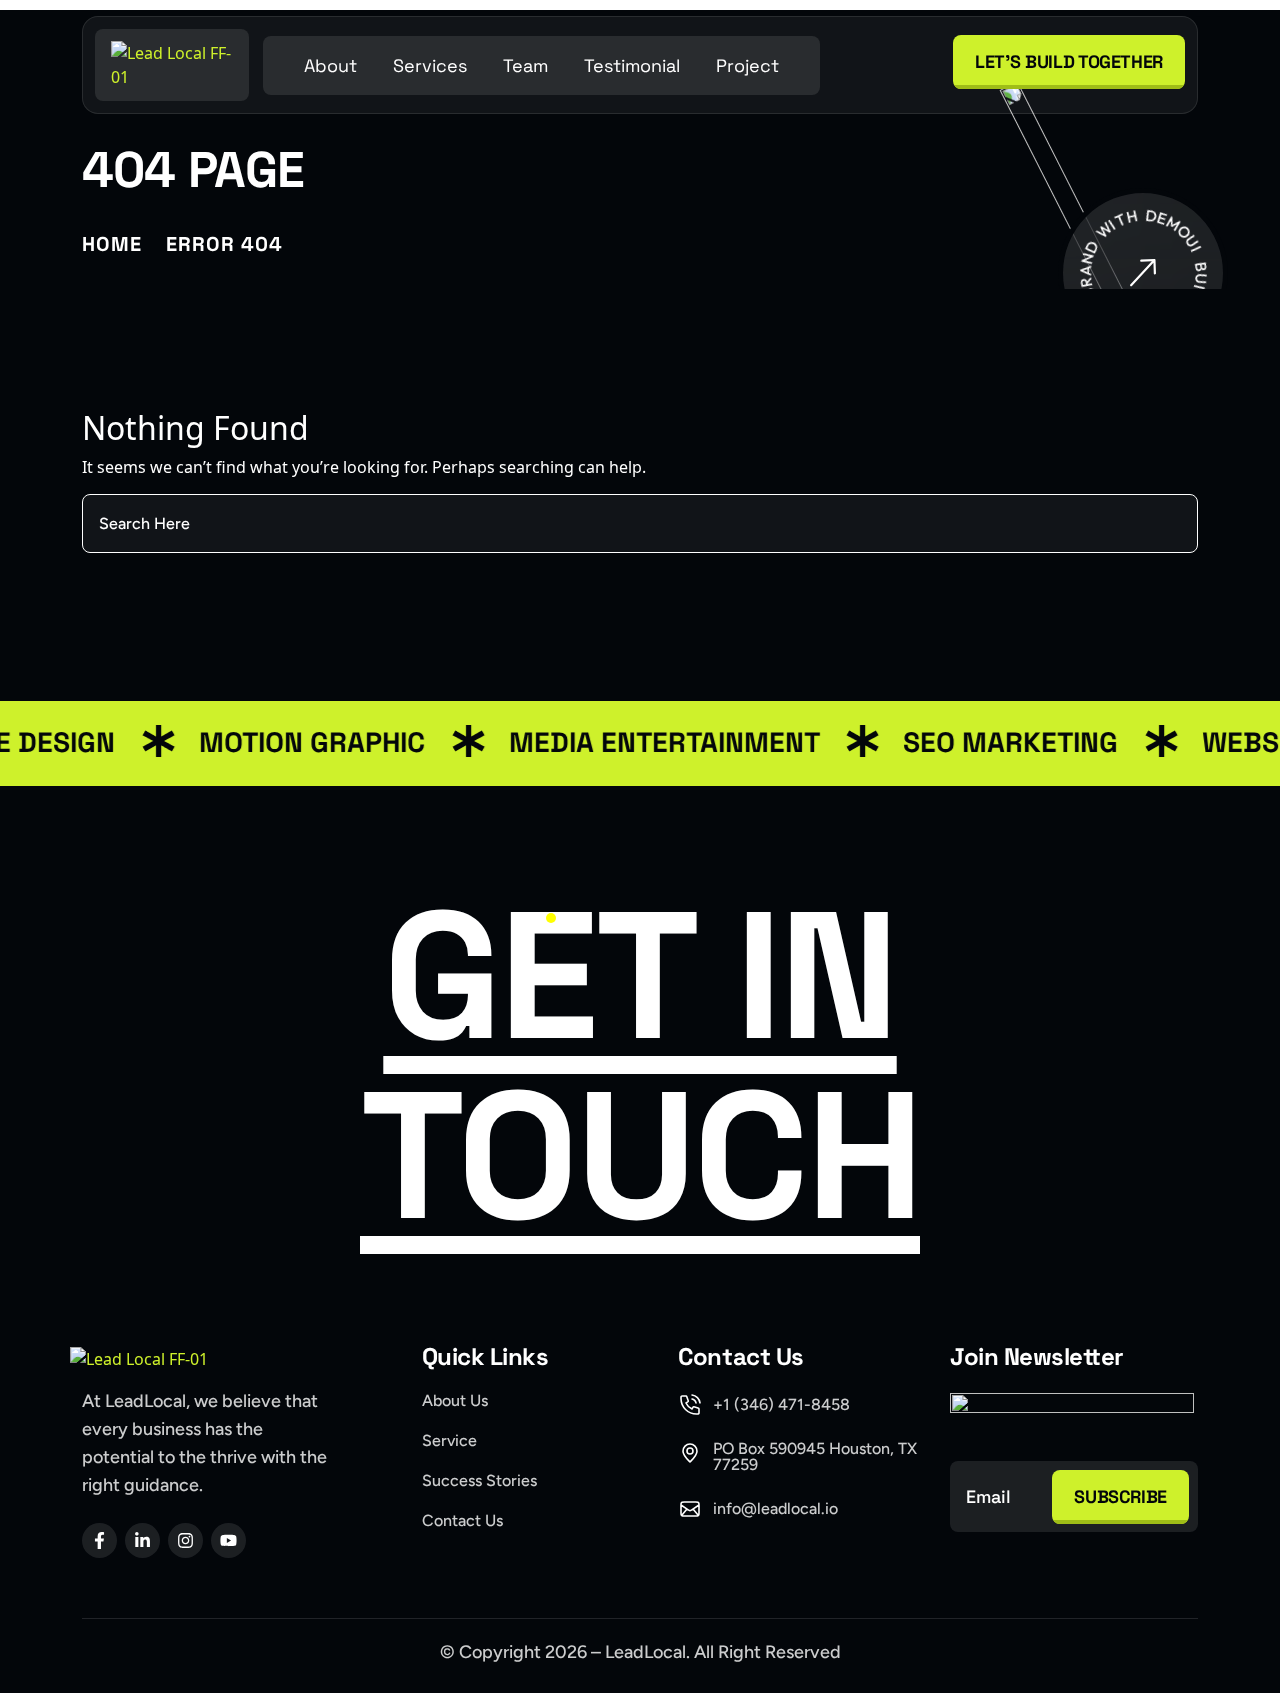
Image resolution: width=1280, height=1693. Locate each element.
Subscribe (1120, 1496)
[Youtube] (228, 1540)
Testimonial (632, 65)
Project (747, 65)
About (330, 65)
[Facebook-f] (99, 1540)
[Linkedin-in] (142, 1540)
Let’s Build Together (1069, 61)
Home (112, 244)
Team (525, 65)
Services (430, 65)
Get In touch (640, 1066)
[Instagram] (185, 1540)
